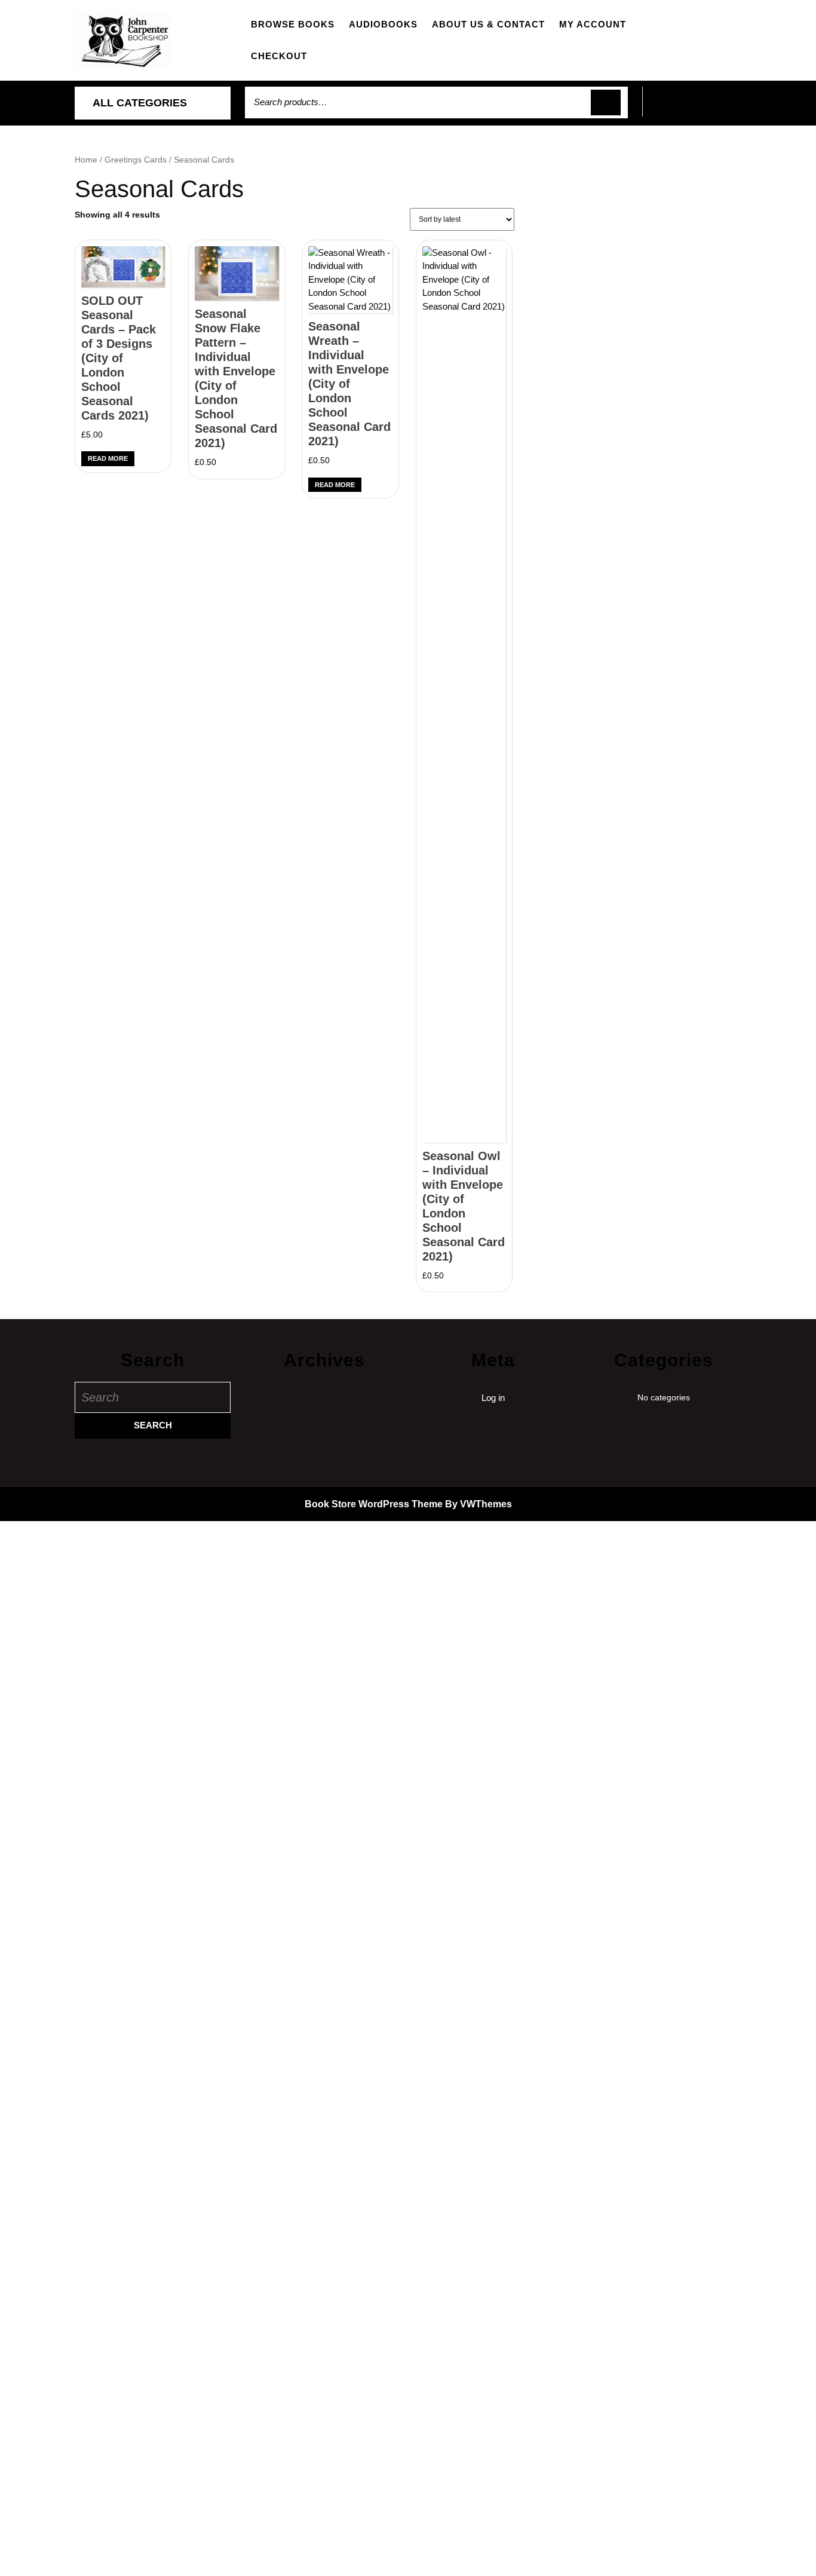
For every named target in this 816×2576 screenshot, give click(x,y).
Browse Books (293, 24)
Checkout (279, 56)
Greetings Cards (136, 160)
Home (86, 160)
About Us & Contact (488, 24)
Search (606, 103)
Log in (493, 1398)
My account (593, 24)
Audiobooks (383, 24)
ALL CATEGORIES (140, 103)
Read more (108, 458)
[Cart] (692, 108)
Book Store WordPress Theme (374, 1504)
